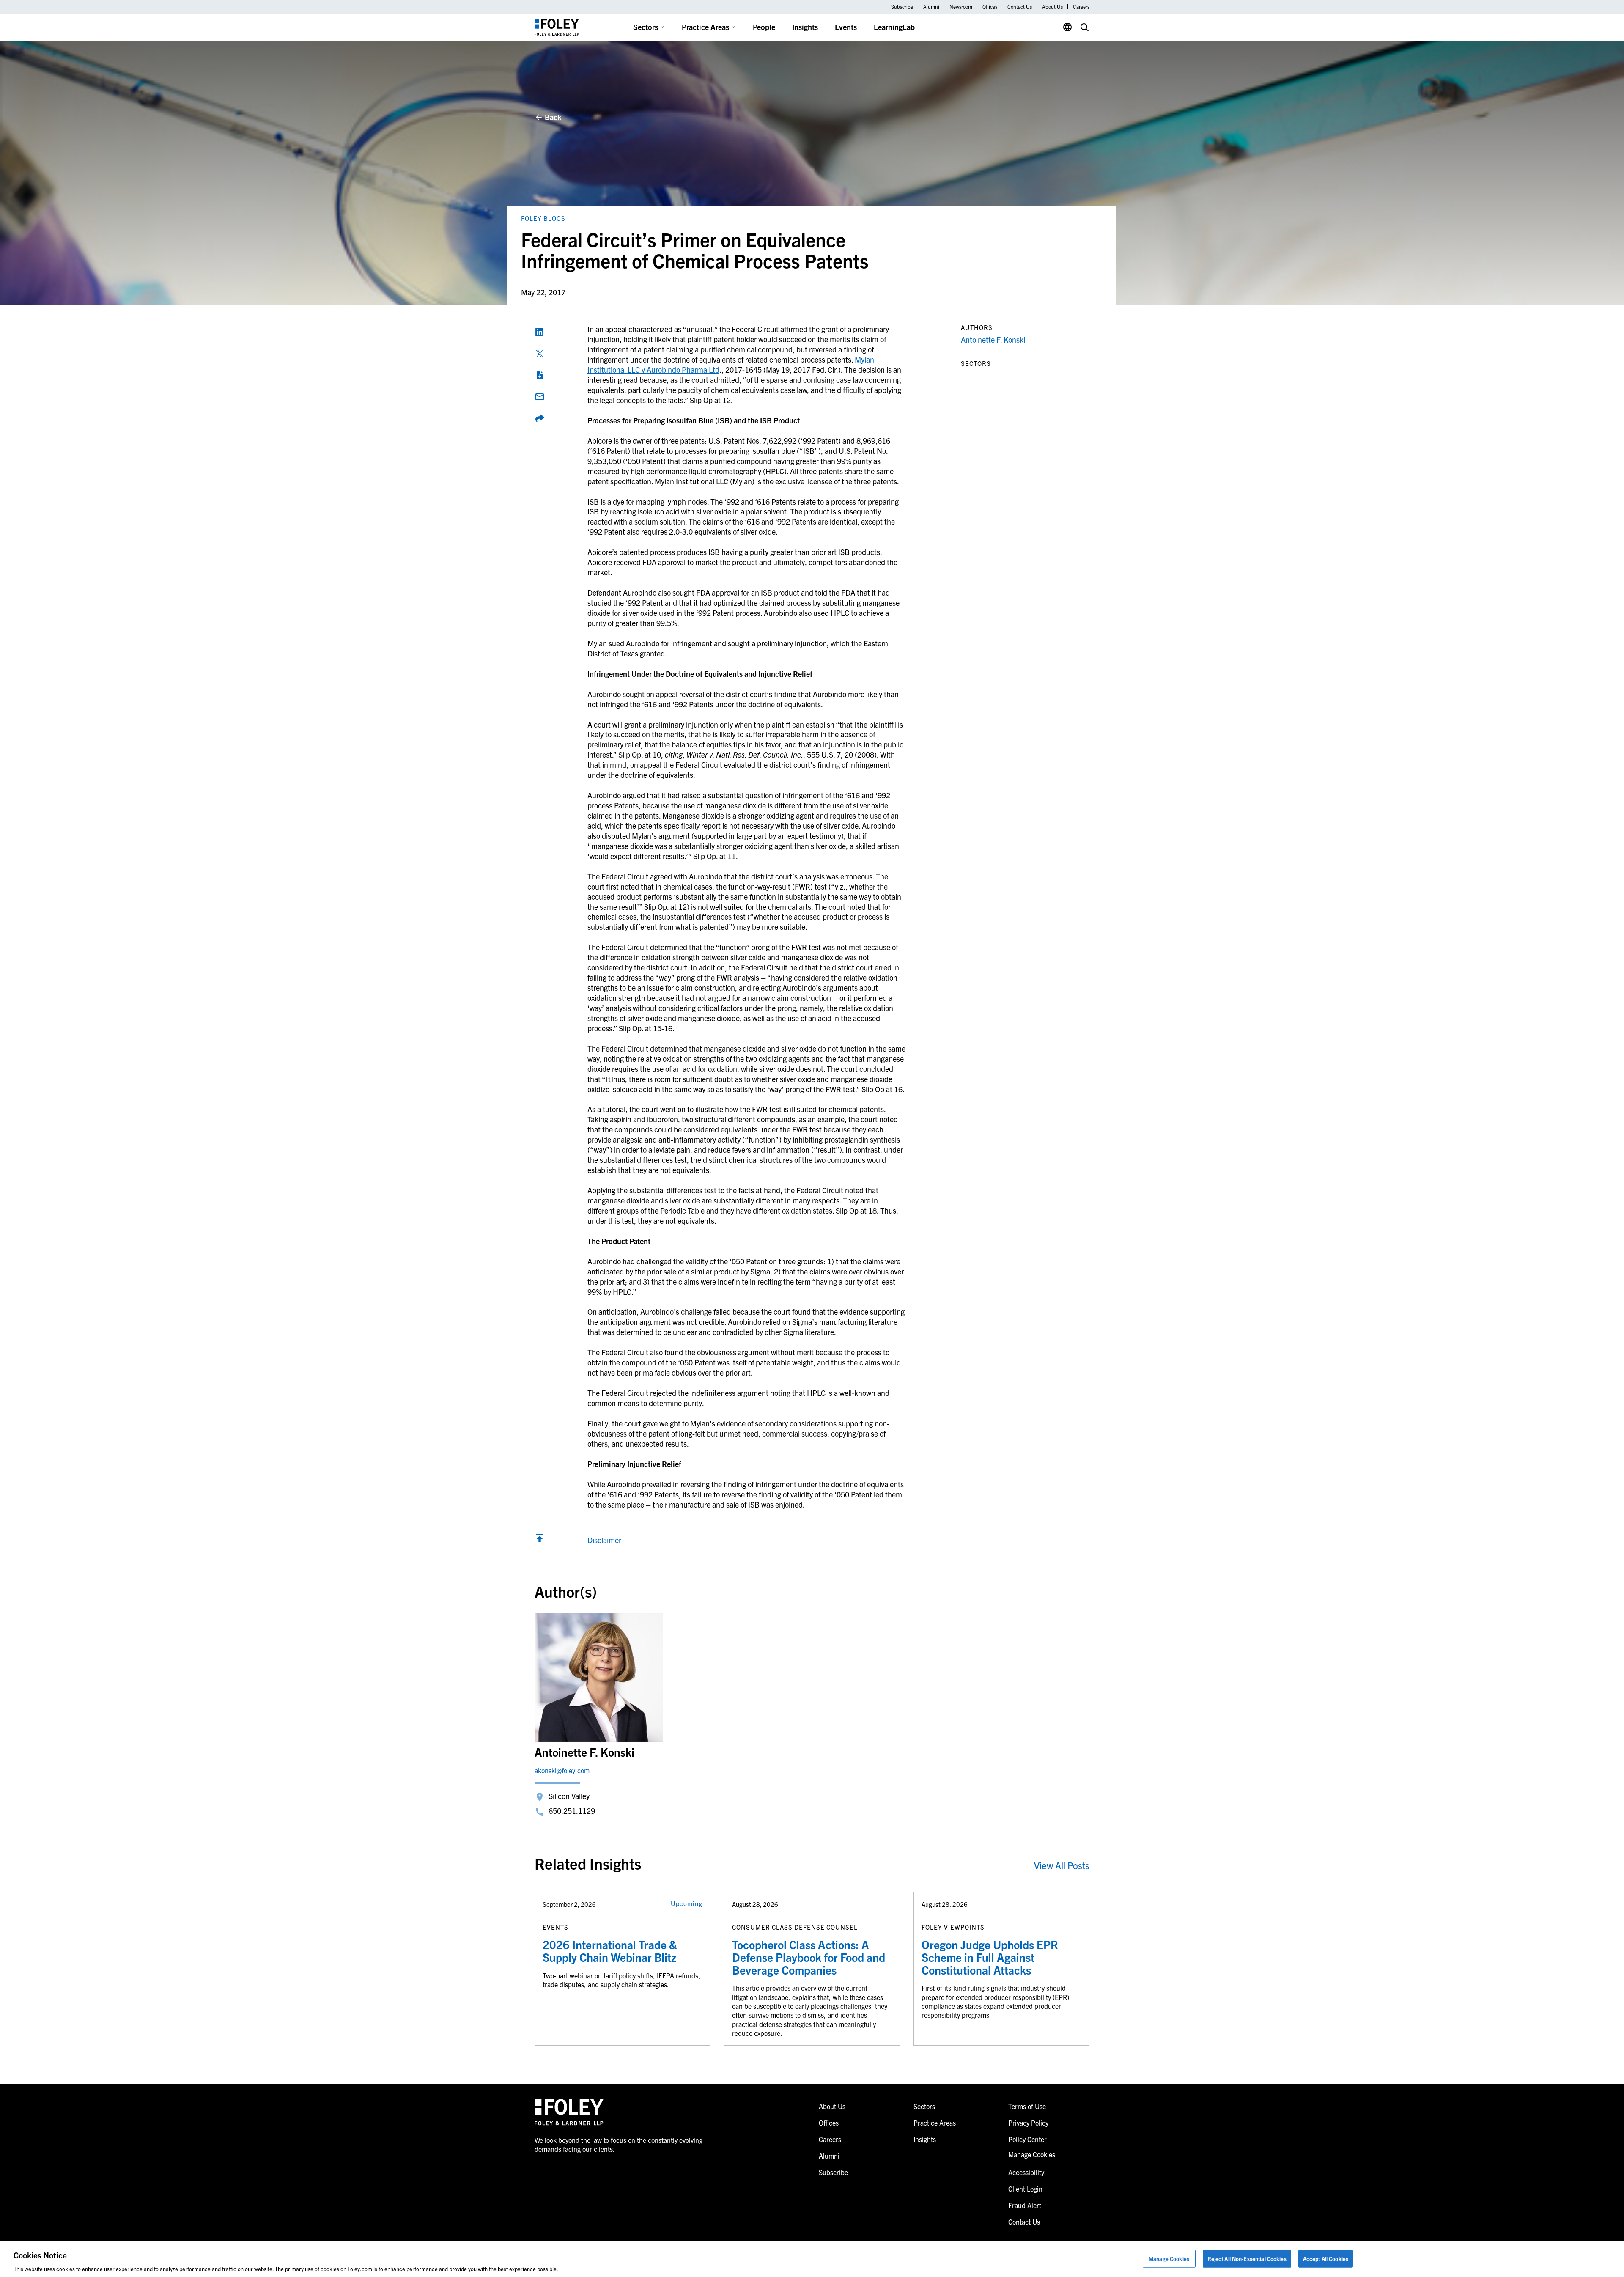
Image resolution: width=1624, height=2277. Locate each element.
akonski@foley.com (562, 1770)
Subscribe (902, 7)
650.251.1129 (572, 1811)
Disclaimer (604, 1540)
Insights (805, 27)
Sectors (646, 27)
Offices (990, 7)
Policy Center (1027, 2139)
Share (540, 418)
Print (540, 375)
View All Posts (1062, 1865)
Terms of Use (1027, 2106)
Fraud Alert (1025, 2205)
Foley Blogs (543, 218)
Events (846, 27)
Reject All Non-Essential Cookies (1247, 2258)
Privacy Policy (1028, 2123)
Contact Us (1020, 7)
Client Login (1025, 2189)
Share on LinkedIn (540, 332)
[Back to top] (540, 1540)
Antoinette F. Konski (993, 339)
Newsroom (961, 7)
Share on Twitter (540, 354)
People (764, 27)
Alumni (931, 7)
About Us (1052, 7)
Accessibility (1026, 2172)
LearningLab (894, 27)
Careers (1081, 7)
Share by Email (540, 397)
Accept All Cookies (1326, 2258)
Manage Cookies (1169, 2258)
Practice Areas (705, 27)
